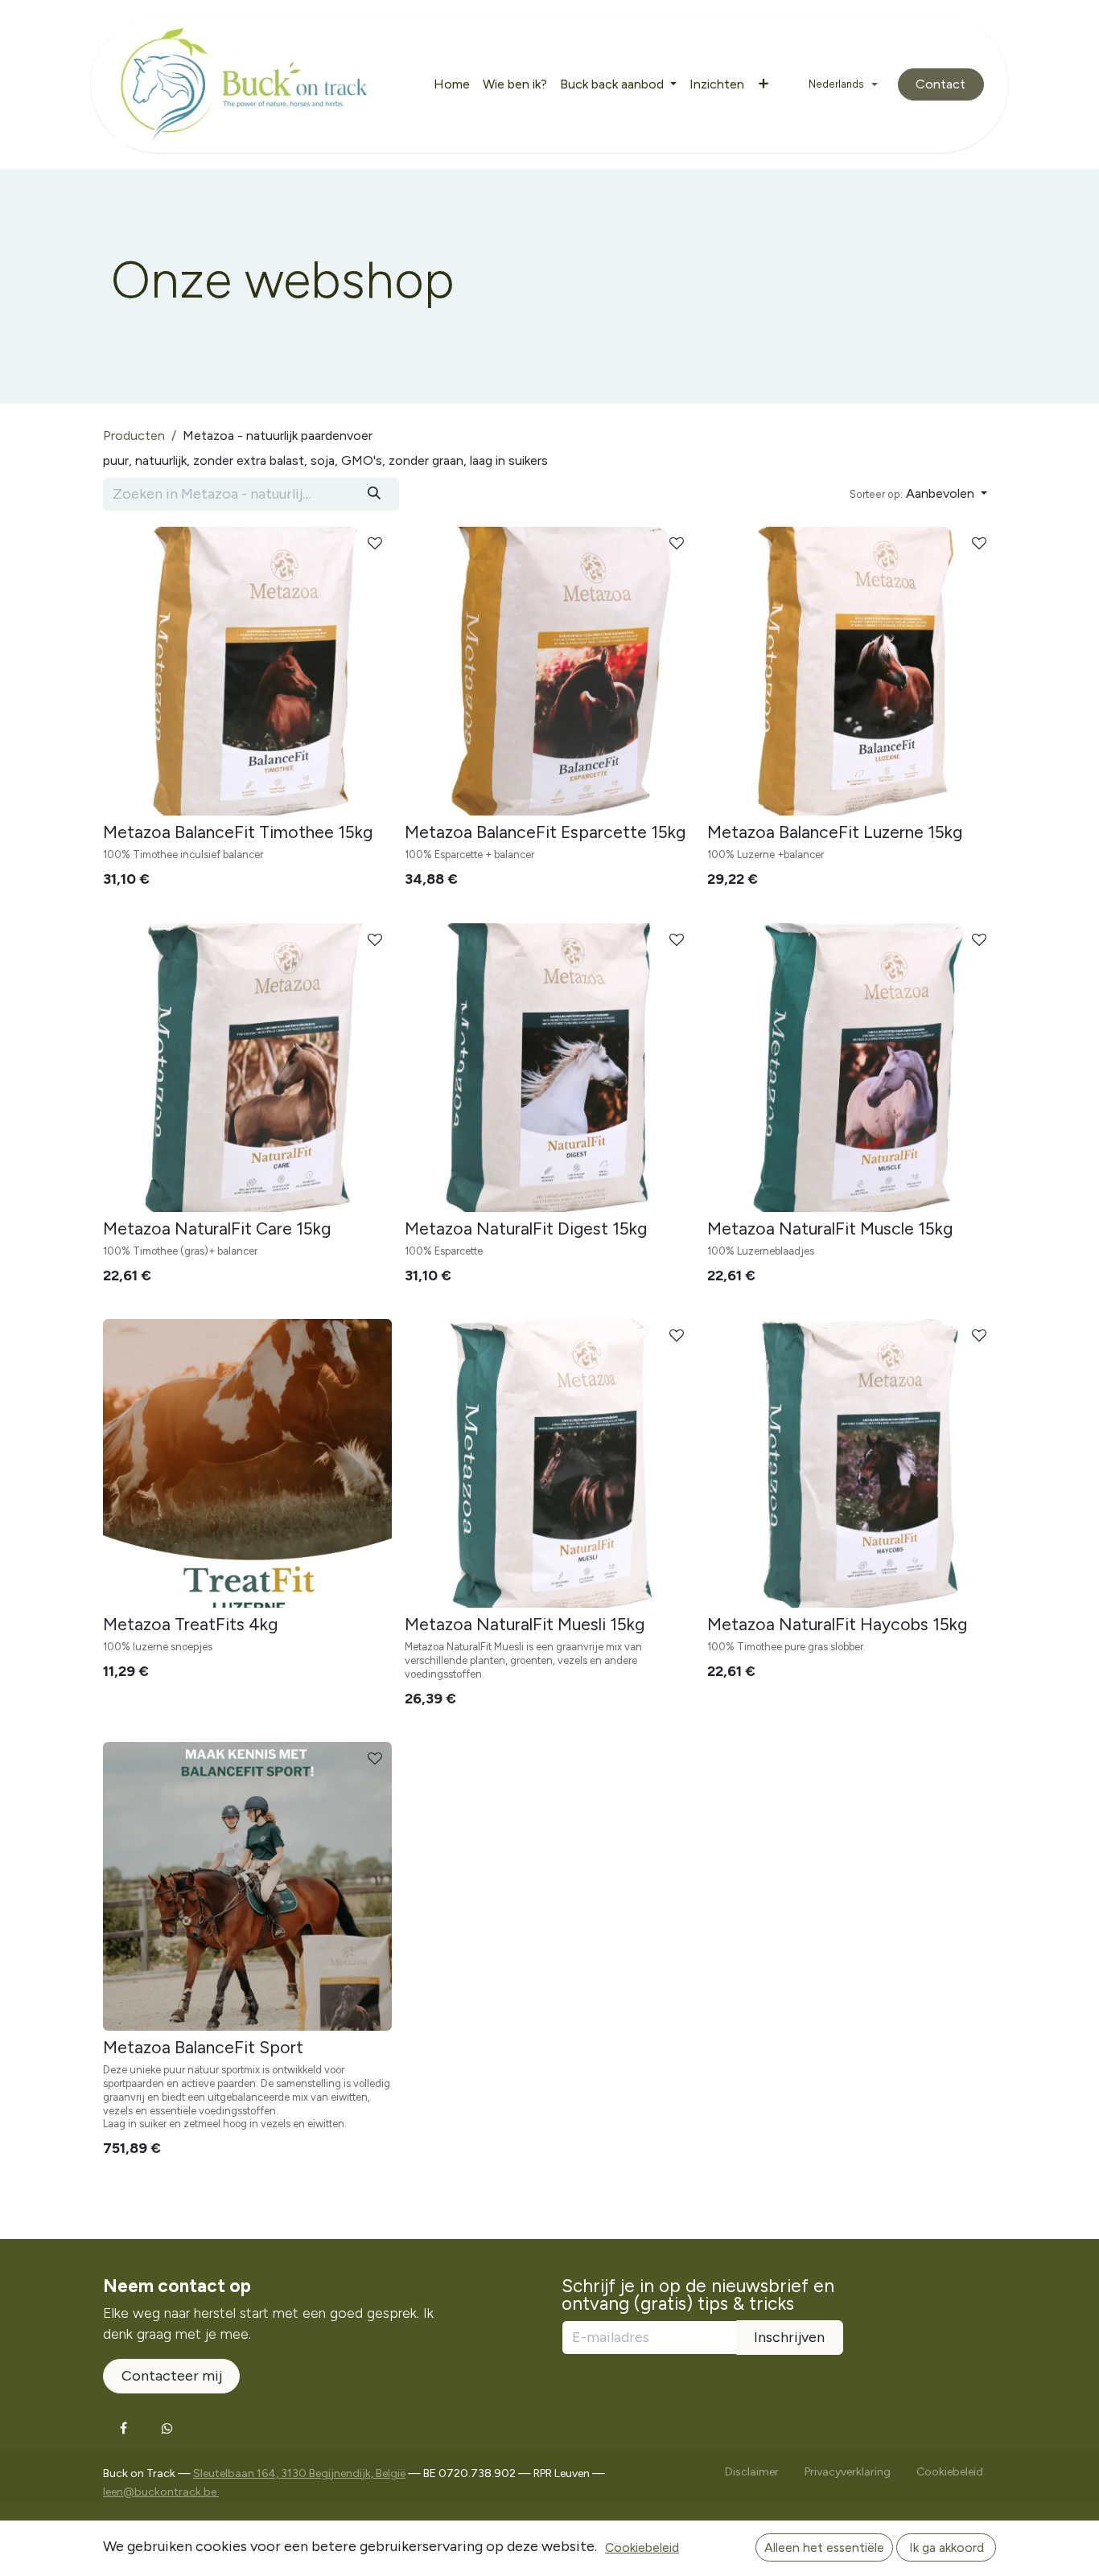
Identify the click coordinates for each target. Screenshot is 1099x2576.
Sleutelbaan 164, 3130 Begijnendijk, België (299, 2473)
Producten (134, 435)
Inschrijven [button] (789, 2337)
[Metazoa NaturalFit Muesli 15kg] (549, 1463)
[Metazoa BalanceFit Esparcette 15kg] (549, 671)
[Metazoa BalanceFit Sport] (247, 1886)
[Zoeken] (375, 494)
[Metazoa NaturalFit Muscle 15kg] (852, 1068)
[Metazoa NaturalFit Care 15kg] (247, 1068)
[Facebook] (123, 2428)
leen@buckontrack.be (161, 2492)
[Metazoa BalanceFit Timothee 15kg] (247, 671)
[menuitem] (452, 85)
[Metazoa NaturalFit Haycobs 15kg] (852, 1463)
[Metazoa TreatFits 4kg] (247, 1463)
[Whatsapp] (167, 2428)
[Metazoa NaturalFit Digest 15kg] (549, 1068)
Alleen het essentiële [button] (824, 2547)
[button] (918, 494)
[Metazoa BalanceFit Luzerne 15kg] (852, 671)
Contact (941, 84)
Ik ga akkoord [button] (947, 2547)
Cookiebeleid (642, 2547)
